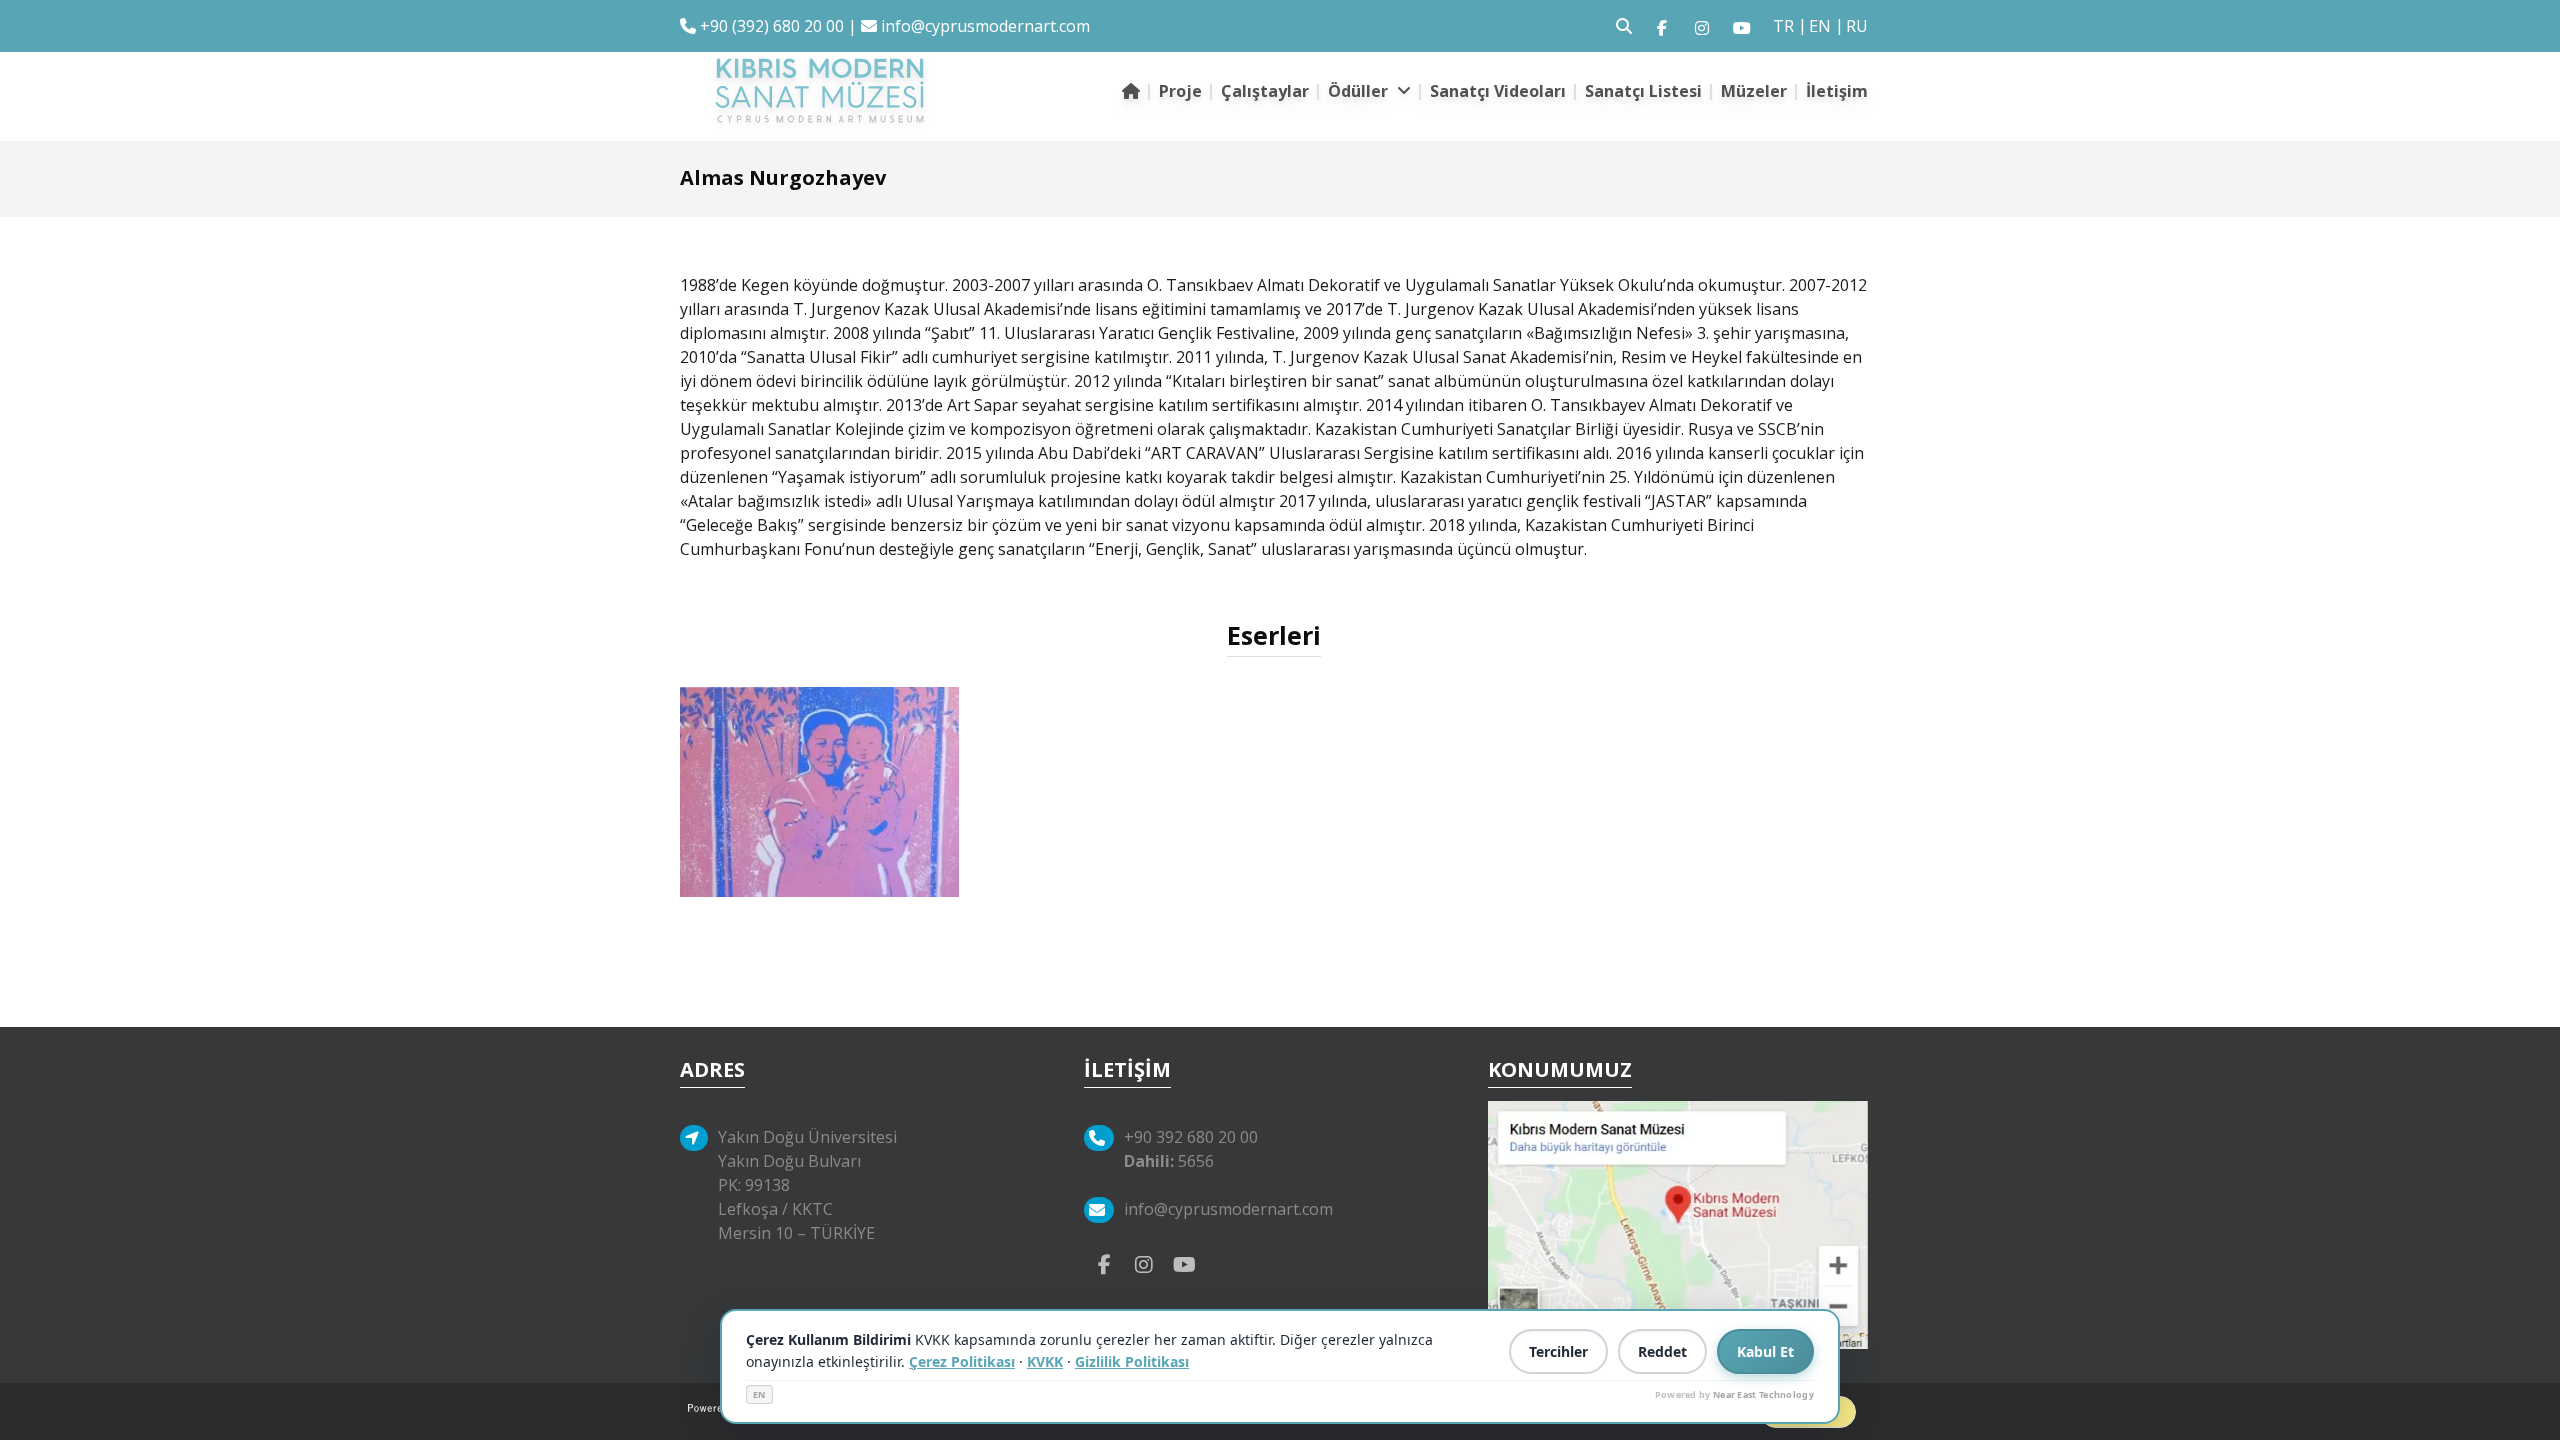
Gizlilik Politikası (1132, 1361)
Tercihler (1558, 1351)
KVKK (1045, 1361)
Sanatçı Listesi (1643, 91)
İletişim (1837, 91)
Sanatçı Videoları (1498, 91)
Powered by (1734, 1394)
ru (1857, 26)
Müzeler (1754, 91)
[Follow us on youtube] (1742, 26)
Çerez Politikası (962, 1361)
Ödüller (1360, 91)
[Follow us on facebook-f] (1662, 26)
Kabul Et (1765, 1351)
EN (759, 1394)
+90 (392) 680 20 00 (770, 26)
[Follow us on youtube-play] (1184, 1263)
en (1820, 26)
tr (1783, 26)
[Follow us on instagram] (1702, 26)
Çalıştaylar (1265, 91)
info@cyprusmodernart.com (985, 26)
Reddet (1662, 1351)
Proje (1180, 91)
